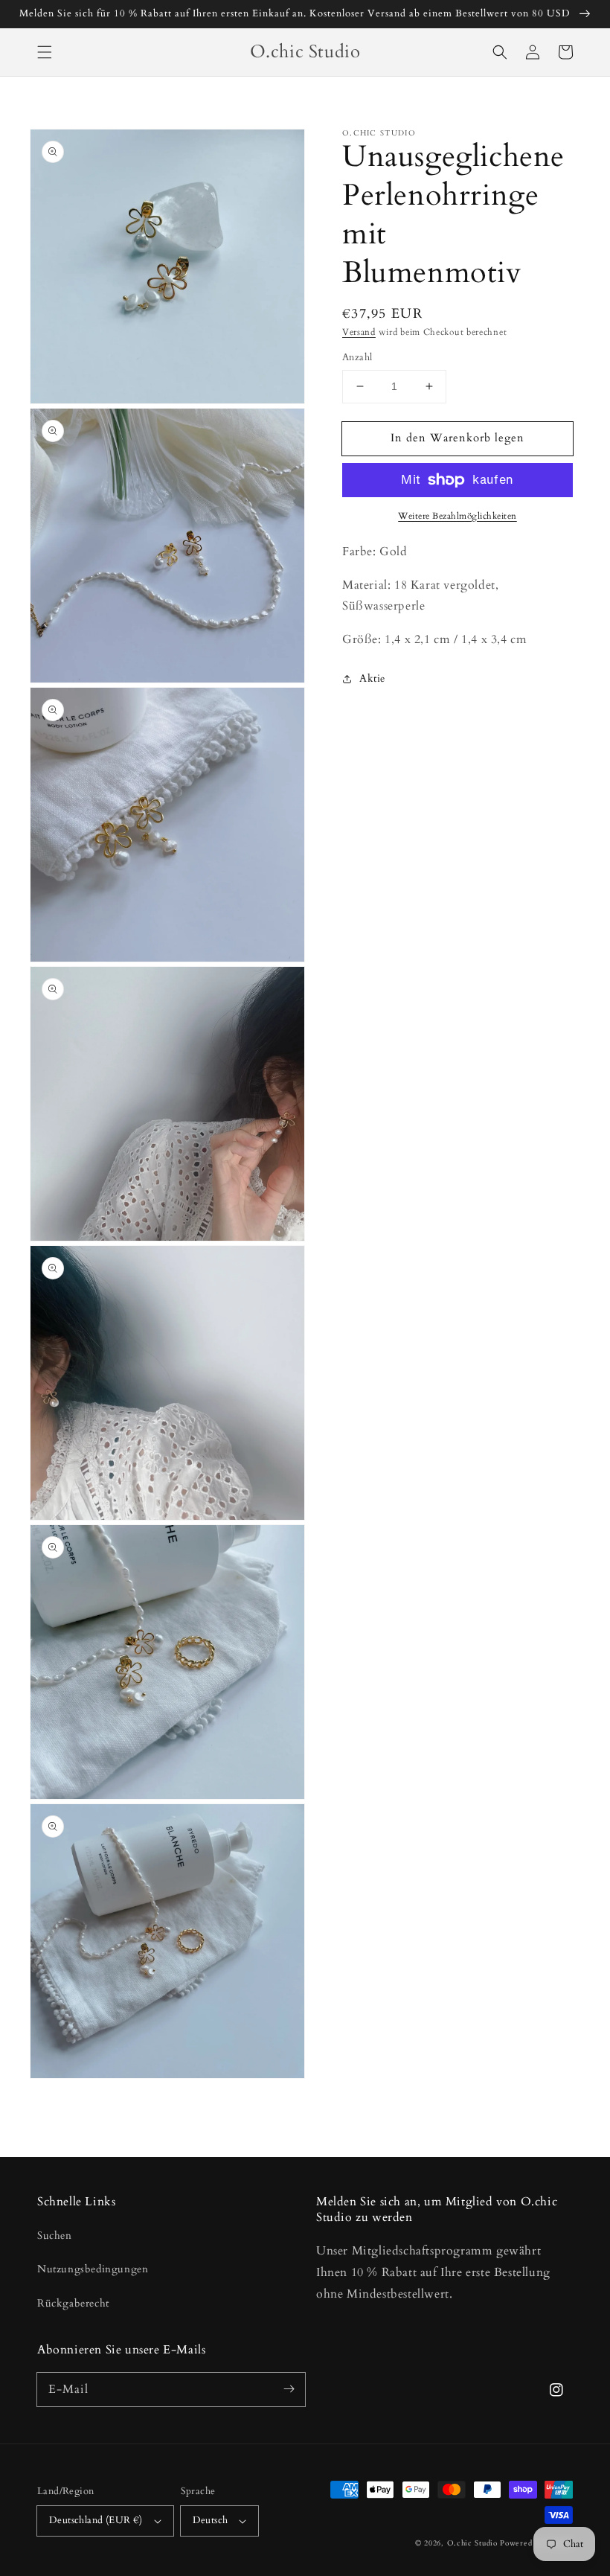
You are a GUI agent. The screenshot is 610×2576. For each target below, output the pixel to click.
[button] (45, 52)
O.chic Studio (472, 2543)
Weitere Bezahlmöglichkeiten (457, 516)
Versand (359, 332)
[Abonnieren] (289, 2389)
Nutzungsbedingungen (93, 2269)
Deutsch (211, 2520)
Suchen (55, 2235)
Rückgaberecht (73, 2303)
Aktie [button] (372, 678)
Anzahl (357, 357)
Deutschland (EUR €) (96, 2520)
